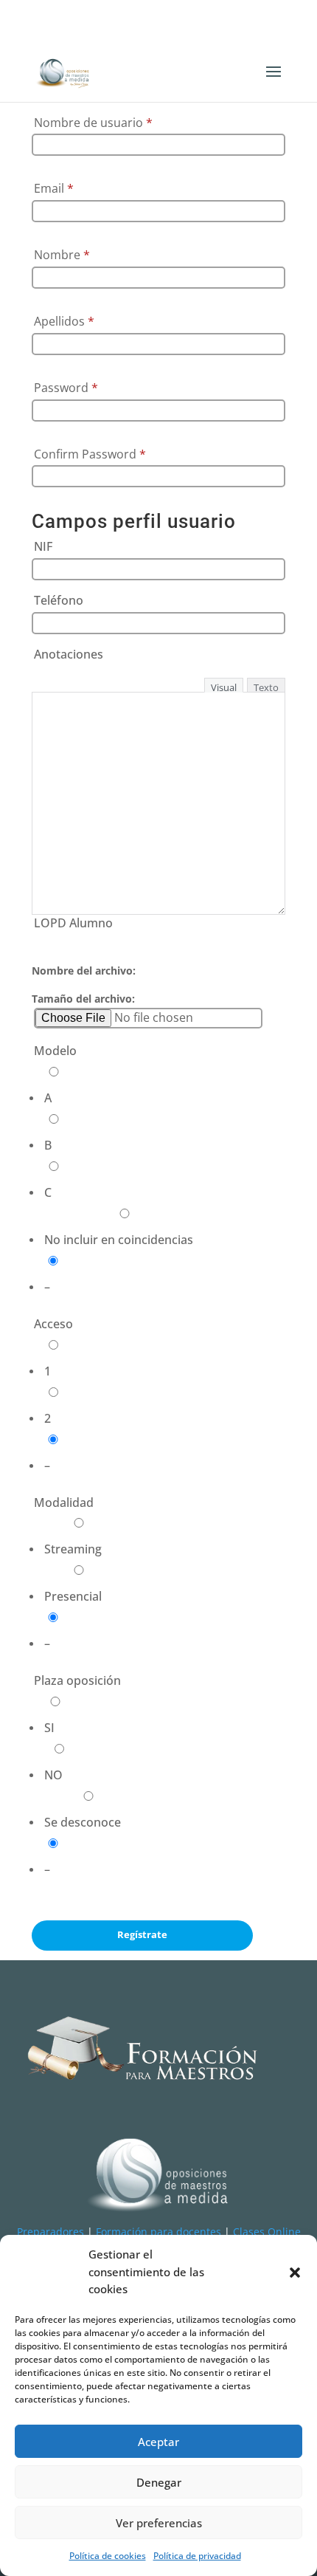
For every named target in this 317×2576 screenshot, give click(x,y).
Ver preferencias (159, 2523)
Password (66, 388)
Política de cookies (108, 2556)
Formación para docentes (158, 2232)
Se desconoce (83, 1822)
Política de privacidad (197, 2556)
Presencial (73, 1596)
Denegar (159, 2482)
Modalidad (64, 1502)
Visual (224, 687)
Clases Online (267, 2232)
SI (49, 1728)
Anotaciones (69, 654)
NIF (43, 546)
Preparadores (50, 2232)
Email (54, 188)
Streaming (73, 1549)
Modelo (55, 1051)
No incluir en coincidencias (119, 1240)
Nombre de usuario (93, 123)
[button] (295, 2273)
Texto (266, 687)
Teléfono (59, 600)
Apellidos (64, 321)
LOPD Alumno (73, 923)
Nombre (62, 255)
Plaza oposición (77, 1680)
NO (53, 1775)
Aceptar (158, 2442)
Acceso (53, 1324)
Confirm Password (90, 454)
